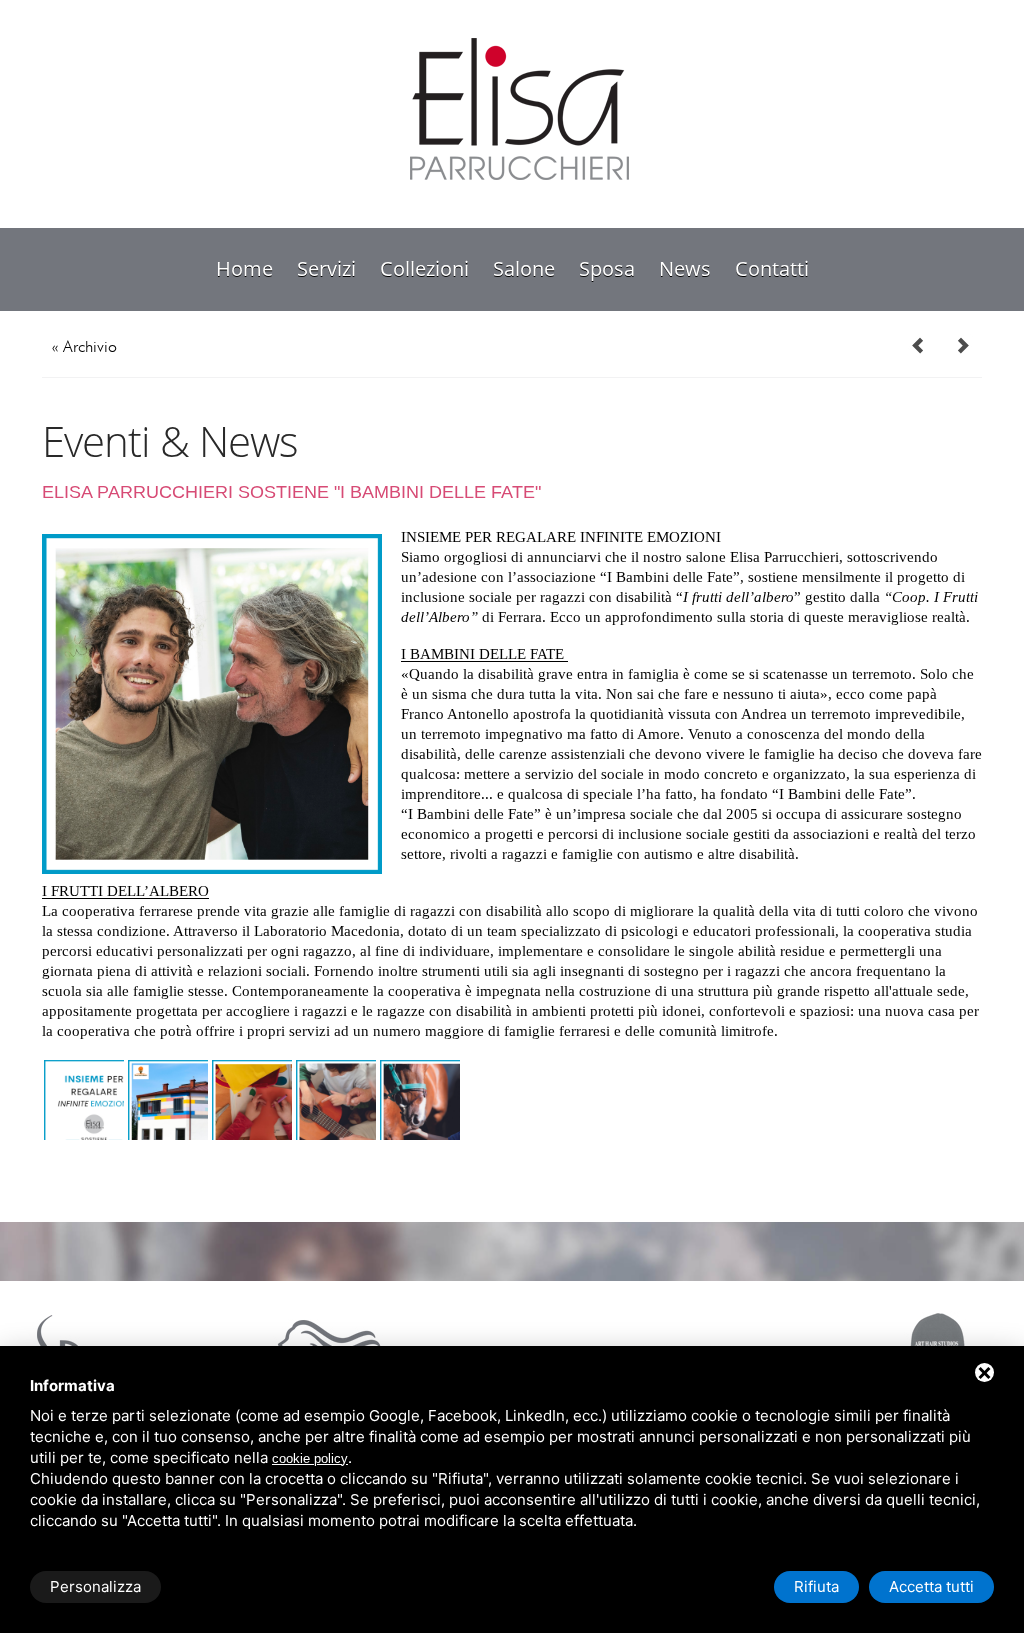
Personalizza (95, 1586)
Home (244, 268)
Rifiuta (816, 1586)
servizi (326, 268)
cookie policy (310, 1458)
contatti (772, 268)
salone (524, 268)
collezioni (424, 268)
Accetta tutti (931, 1586)
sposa (607, 268)
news (685, 268)
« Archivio (84, 347)
